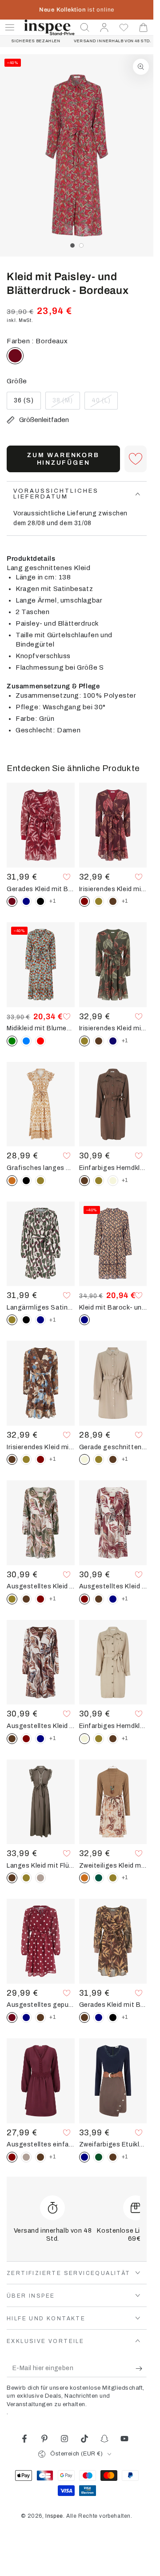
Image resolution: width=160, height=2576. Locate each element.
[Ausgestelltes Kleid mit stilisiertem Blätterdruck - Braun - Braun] (26, 1599)
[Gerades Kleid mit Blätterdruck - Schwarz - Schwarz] (40, 901)
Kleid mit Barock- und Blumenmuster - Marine (113, 1307)
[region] (77, 155)
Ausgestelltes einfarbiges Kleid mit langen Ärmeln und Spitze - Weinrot (41, 2144)
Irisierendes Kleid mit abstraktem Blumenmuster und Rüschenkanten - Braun (41, 1447)
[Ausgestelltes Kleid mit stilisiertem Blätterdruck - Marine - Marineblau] (113, 1599)
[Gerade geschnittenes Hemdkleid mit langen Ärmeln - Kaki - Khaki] (99, 1459)
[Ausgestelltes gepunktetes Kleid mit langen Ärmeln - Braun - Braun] (40, 2017)
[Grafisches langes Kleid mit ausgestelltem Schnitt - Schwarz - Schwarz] (26, 1181)
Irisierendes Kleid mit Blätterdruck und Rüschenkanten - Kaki (113, 1028)
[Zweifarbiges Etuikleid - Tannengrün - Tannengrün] (99, 2157)
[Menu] (10, 28)
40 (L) (104, 403)
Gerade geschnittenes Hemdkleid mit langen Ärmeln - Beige (113, 1447)
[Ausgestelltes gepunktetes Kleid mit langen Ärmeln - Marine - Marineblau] (26, 2017)
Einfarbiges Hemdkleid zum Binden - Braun (113, 1168)
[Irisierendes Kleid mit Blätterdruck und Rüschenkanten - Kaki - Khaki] (99, 901)
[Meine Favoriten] (124, 28)
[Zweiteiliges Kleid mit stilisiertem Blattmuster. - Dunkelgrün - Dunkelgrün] (99, 1878)
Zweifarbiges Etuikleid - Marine (113, 2144)
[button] (85, 28)
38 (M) (66, 403)
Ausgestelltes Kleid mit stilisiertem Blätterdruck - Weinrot (113, 1586)
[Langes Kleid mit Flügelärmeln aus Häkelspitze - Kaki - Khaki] (26, 1878)
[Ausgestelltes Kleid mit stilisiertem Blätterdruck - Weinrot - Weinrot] (40, 1599)
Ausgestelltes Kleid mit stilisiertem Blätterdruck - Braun (41, 1726)
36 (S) (27, 403)
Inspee (54, 2516)
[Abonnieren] (141, 2368)
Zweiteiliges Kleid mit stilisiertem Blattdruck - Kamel (113, 1865)
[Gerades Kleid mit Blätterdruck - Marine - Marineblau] (26, 901)
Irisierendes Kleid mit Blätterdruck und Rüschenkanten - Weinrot (113, 889)
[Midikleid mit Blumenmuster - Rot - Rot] (40, 1041)
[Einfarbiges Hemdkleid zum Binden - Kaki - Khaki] (99, 1181)
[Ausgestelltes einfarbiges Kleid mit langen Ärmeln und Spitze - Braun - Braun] (40, 2157)
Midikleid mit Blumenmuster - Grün (41, 1028)
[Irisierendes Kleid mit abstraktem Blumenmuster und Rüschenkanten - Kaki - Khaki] (26, 1459)
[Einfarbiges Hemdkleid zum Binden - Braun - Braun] (113, 1739)
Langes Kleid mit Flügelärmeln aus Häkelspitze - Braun (41, 1865)
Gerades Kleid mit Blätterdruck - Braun (113, 2005)
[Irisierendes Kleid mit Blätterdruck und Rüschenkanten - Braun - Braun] (113, 901)
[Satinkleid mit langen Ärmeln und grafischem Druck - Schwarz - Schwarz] (26, 1320)
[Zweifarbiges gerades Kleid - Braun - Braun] (113, 2157)
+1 (52, 901)
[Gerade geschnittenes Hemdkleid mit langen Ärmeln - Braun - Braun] (113, 1459)
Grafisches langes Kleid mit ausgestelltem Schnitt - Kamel (41, 1168)
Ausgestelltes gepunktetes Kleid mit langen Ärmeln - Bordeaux (41, 2005)
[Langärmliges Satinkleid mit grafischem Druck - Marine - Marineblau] (40, 1320)
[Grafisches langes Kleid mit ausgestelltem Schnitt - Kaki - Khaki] (40, 1181)
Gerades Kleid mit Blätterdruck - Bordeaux (41, 889)
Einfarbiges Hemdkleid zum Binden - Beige (113, 1726)
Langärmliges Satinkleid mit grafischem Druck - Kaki (41, 1307)
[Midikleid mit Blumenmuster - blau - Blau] (26, 1041)
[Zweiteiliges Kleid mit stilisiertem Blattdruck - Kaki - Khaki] (113, 1878)
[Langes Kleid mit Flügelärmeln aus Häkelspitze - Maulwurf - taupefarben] (40, 1878)
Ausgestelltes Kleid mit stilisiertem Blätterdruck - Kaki (41, 1586)
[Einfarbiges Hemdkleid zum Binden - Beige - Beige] (113, 1181)
